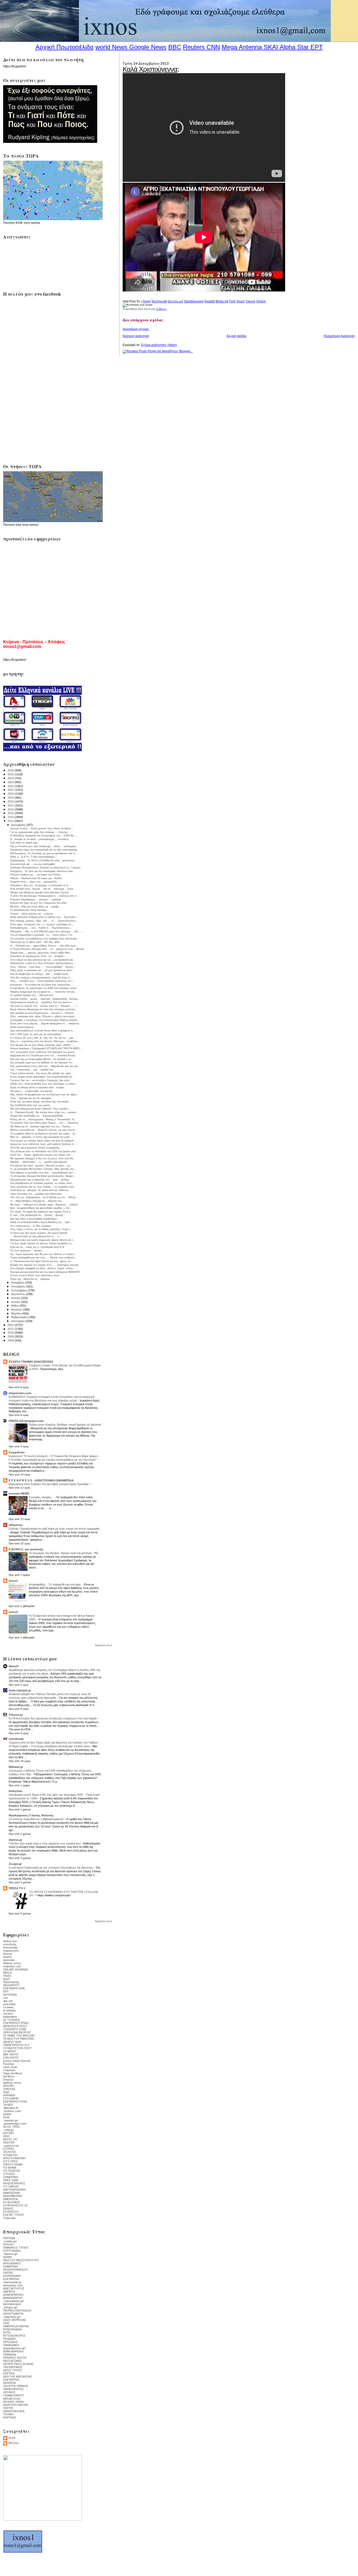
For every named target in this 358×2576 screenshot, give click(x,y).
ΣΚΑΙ (6, 2117)
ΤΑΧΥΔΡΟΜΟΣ (13, 2367)
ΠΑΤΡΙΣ (8, 2273)
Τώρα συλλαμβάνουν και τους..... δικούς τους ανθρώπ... (44, 1257)
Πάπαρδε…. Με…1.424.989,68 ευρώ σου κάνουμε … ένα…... (47, 931)
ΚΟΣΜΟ (9, 2133)
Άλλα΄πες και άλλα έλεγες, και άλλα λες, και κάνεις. (40, 1102)
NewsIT (14, 1666)
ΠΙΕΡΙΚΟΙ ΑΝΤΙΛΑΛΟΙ (17, 2310)
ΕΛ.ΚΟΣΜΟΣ (12, 2202)
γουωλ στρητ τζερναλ (17, 2061)
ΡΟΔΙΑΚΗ (9, 2339)
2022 (11, 786)
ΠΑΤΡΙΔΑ (9, 2238)
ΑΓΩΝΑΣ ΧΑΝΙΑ (13, 2402)
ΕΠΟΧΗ (8, 2244)
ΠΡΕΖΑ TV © (17, 1888)
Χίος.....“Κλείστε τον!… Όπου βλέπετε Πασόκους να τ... (42, 981)
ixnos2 (13, 1612)
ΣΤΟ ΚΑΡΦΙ (11, 2098)
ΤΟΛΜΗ (8, 2414)
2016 (11, 809)
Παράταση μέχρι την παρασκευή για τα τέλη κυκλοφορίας (44, 850)
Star (303, 47)
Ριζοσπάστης (11, 1982)
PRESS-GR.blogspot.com (26, 1421)
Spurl (240, 301)
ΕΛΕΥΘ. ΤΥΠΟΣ (14, 2215)
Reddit (209, 301)
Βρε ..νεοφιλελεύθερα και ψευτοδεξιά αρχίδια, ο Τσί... (41, 1208)
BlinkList (221, 301)
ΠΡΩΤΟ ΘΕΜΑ (13, 2164)
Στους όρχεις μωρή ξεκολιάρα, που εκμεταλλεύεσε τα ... (43, 1077)
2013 (11, 821)
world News (111, 47)
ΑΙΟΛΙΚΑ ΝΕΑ (12, 2304)
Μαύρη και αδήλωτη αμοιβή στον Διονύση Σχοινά (39, 892)
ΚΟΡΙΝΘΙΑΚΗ (12, 2276)
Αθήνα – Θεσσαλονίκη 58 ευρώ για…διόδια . (37, 878)
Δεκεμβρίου (19, 825)
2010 (11, 1333)
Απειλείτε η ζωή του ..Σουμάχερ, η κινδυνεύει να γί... (40, 885)
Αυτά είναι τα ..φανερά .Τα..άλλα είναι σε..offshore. (40, 1190)
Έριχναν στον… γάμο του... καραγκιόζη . (34, 882)
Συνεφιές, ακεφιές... (42, 1497)
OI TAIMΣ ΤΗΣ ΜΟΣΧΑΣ (19, 2036)
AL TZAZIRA (11, 2020)
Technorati (159, 301)
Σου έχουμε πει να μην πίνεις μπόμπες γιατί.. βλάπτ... (42, 1045)
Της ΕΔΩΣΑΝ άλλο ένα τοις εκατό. (30, 1105)
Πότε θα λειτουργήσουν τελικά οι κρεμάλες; (35, 1148)
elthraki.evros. (12, 2399)
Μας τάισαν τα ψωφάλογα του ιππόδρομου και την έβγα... (44, 1094)
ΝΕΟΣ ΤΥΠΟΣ (13, 2370)
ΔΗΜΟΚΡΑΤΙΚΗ (13, 2295)
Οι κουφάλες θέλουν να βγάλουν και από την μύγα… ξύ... (44, 1133)
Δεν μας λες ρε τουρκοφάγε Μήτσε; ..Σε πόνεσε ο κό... (42, 1059)
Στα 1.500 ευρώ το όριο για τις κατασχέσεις (36, 1034)
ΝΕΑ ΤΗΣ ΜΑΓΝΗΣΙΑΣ (18, 2377)
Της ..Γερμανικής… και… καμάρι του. (32, 1070)
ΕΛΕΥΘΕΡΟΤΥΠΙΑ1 (16, 2023)
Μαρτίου (17, 1313)
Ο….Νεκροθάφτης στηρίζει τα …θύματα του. (36, 1201)
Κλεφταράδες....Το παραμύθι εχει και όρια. (55, 1584)
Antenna (250, 47)
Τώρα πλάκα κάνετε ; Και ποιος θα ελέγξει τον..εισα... (42, 1073)
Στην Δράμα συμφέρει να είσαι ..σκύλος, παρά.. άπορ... (43, 1268)
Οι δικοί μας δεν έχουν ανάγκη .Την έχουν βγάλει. (39, 1233)
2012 (11, 1325)
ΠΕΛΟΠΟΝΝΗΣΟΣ (16, 2270)
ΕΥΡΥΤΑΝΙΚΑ (12, 2251)
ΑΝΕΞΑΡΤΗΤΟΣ (14, 2288)
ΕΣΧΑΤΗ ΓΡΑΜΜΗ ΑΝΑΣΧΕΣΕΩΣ (31, 1362)
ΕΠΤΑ (7, 2333)
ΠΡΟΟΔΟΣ (10, 2342)
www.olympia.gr (20, 1690)
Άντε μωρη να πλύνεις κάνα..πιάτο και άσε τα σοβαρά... (43, 1141)
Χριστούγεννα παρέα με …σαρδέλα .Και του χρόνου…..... (44, 1002)
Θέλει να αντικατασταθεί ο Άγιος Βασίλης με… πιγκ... (41, 1222)
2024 (11, 778)
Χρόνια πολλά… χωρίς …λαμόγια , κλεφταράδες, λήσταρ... (45, 999)
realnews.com (12, 1966)
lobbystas (15, 1791)
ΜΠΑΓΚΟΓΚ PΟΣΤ (15, 2026)
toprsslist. (9, 1960)
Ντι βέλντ (9, 2076)
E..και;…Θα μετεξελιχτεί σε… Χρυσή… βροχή (37, 1215)
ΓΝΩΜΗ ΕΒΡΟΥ (13, 2395)
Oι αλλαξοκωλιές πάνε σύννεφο (28, 910)
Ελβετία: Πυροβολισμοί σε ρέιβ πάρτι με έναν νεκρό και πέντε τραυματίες (54, 1529)
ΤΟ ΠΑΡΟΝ (11, 2187)
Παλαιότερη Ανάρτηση (339, 336)
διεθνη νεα (10, 1941)
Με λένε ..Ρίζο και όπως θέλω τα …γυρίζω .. (36, 907)
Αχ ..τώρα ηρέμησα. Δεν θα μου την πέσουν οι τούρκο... (43, 1254)
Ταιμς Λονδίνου (13, 2073)
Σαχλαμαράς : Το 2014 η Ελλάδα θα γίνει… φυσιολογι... (43, 860)
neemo (7, 1957)
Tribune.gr (16, 1715)
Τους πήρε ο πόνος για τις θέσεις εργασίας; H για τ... (41, 1229)
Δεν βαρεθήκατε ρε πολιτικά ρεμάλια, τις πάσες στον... (42, 1183)
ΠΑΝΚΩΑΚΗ (11, 2345)
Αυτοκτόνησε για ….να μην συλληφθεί (32, 864)
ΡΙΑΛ (6, 2092)
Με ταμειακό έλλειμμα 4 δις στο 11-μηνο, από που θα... (43, 1158)
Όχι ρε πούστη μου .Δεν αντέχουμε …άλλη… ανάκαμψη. (43, 846)
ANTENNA (10, 1995)
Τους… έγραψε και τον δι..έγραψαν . (31, 1098)
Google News (148, 47)
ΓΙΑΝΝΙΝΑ (10, 2355)
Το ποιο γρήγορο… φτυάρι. (26, 1250)
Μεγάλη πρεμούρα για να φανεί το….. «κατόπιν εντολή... (44, 992)
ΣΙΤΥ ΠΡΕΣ (10, 2161)
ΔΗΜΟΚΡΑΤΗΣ (13, 2298)
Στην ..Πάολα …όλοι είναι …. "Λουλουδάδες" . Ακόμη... (43, 967)
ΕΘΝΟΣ (8, 2209)
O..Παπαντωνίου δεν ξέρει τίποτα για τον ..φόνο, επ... (42, 1261)
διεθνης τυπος (12, 1963)
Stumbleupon (193, 301)
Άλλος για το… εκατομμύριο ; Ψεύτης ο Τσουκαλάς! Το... (44, 1119)
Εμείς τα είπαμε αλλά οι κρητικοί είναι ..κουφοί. (37, 1087)
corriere (8, 2014)
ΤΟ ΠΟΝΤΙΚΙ (12, 2171)
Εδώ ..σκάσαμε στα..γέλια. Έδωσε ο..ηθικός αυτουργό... (44, 1016)
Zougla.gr (15, 1864)
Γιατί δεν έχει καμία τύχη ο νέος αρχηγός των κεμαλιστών (45, 1843)
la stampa (9, 2010)
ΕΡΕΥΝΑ (9, 2373)
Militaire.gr (16, 1767)
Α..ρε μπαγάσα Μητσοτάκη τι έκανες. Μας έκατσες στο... (43, 1169)
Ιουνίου (16, 1302)
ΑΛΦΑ (7, 2114)
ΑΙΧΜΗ (8, 2257)
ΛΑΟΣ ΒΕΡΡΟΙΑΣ (15, 2320)
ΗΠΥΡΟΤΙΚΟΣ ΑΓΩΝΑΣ (18, 2364)
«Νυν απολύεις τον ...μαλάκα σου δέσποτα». (37, 1194)
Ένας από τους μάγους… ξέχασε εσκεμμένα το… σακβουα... (46, 1023)
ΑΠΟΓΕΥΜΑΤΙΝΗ (14, 2158)
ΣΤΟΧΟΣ (9, 2174)
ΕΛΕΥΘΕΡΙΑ (11, 2279)
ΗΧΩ (6, 2323)
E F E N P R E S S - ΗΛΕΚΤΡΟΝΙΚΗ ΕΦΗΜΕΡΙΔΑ (41, 1480)
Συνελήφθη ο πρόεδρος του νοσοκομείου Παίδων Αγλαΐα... (45, 1020)
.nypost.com (11, 2146)
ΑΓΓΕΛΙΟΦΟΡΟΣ (14, 2336)
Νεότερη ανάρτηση (136, 336)
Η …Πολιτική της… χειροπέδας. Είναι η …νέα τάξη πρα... (44, 946)
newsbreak (16, 1739)
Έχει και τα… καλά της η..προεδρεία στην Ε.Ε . (38, 1247)
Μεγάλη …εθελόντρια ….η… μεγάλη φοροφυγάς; (39, 1162)
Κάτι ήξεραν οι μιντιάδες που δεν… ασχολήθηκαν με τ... (43, 1173)
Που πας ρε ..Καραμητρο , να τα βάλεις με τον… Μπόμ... (44, 1197)
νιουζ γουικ (10, 2067)
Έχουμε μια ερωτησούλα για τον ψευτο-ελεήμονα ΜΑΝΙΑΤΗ (45, 1272)
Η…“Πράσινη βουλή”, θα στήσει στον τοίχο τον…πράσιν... (44, 1112)
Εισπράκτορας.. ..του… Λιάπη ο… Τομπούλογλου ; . (41, 928)
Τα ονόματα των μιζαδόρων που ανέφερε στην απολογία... (45, 938)
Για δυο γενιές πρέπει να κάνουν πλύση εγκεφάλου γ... (42, 1243)
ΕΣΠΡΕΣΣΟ (11, 2212)
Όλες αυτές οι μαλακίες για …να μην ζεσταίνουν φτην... (42, 970)
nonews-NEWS (19, 1493)
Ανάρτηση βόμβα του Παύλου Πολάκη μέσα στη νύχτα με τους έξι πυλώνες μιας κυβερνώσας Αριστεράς (50, 1696)
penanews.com (13, 2285)
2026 (11, 770)
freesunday (10, 1947)
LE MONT (10, 2051)
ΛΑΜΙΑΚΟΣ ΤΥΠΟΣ (16, 2248)
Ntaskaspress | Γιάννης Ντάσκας (31, 1815)
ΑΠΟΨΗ (9, 2086)
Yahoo (250, 301)
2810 (6, 2136)
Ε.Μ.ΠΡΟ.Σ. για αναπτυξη (26, 1549)
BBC (175, 47)
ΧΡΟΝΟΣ (9, 2392)
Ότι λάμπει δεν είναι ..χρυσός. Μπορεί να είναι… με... (41, 1165)
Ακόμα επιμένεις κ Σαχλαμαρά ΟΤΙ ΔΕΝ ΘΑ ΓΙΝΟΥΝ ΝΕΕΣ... (46, 1048)
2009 (11, 1336)
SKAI (271, 47)
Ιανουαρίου (18, 1321)
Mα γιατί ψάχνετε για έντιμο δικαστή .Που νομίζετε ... (41, 1109)
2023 (11, 782)
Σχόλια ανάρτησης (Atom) (159, 345)
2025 (11, 774)
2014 (11, 817)
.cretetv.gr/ (10, 2241)
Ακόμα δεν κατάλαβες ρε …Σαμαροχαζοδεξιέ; (37, 1116)
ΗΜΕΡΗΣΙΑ (10, 2199)
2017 (11, 805)
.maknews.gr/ (12, 2317)
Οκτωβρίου (18, 1286)
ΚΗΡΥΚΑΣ (10, 2417)
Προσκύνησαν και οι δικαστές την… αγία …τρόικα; (40, 1180)
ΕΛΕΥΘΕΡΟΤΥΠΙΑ (15, 2102)
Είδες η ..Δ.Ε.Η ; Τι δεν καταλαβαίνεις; (33, 857)
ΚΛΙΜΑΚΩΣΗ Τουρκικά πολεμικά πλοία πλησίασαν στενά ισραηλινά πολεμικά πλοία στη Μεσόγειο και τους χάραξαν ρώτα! (51, 1399)
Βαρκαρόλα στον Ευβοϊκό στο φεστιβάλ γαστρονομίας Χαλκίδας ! (50, 1484)
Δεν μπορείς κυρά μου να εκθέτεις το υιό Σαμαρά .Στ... (42, 1062)
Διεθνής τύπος (12, 2083)
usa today (9, 2004)
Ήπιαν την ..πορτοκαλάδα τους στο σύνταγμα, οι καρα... (44, 1084)
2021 (11, 790)
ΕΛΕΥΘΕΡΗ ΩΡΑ (14, 1988)
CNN (213, 47)
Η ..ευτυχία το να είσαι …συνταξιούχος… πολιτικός (40, 839)
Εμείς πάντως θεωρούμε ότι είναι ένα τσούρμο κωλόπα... (44, 1009)
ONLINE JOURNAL (16, 1969)
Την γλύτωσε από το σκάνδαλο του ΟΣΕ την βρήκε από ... (45, 1151)
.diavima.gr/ (10, 2254)
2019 (11, 798)
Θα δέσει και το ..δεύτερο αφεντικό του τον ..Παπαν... (41, 1126)
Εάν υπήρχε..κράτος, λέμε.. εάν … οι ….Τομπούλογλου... (44, 921)
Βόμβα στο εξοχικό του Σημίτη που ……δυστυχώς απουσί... (45, 1265)
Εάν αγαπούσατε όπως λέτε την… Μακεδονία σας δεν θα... (45, 1066)
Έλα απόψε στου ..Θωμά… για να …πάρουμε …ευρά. (42, 889)
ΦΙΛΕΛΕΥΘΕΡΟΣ (14, 2183)
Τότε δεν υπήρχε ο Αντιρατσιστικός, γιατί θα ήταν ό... (41, 978)
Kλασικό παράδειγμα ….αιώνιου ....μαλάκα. (36, 899)
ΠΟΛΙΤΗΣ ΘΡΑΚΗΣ (16, 2386)
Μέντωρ (13, 2443)
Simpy (261, 301)
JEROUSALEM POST (17, 2032)
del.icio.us (175, 301)
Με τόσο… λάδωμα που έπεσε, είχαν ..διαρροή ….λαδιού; (44, 1205)
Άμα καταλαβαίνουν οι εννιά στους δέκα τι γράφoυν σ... (43, 1030)
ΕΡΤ (6, 1991)
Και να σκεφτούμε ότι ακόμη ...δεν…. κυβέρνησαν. (40, 974)
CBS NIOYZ (11, 2058)
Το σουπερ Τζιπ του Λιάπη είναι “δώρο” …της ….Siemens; (45, 1123)
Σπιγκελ (8, 2080)
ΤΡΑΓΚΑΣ (9, 2089)
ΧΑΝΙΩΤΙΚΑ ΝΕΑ (14, 2411)
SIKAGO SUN (12, 2042)
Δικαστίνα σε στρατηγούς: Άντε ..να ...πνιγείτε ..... (39, 956)
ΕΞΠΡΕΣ (9, 2149)
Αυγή (6, 1979)
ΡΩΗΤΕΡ (9, 2142)
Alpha (288, 47)
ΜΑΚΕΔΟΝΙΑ (12, 2193)
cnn (6, 1998)
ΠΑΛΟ (7, 1976)
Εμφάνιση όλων (104, 1645)
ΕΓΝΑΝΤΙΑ (10, 2155)
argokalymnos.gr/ (14, 2348)
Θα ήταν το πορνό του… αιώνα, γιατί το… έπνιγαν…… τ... (45, 1006)
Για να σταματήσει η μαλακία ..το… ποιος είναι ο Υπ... (42, 935)
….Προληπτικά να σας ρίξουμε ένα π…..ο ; (36, 1236)
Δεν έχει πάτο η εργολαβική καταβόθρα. (34, 1219)
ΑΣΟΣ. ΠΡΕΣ (12, 2127)
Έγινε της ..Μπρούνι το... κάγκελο (30, 1279)
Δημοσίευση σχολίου (136, 329)
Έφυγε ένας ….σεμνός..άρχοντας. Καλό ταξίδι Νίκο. (40, 953)
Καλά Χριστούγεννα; (151, 69)
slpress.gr (15, 1840)
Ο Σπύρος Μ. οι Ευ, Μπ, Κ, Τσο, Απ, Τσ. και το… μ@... (43, 1038)
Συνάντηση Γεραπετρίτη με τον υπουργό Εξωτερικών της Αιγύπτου (51, 1868)
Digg (146, 301)
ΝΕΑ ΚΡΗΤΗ (11, 1985)
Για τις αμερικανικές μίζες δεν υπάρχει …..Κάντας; (39, 832)
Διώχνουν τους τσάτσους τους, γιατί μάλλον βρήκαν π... (43, 1144)
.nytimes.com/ (12, 2111)
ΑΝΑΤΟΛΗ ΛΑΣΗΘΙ (16, 2405)
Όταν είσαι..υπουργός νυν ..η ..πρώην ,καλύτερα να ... (42, 924)
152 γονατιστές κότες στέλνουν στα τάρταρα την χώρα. (43, 1052)
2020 (11, 794)
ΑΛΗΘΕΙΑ (9, 2383)
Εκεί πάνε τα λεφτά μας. (24, 843)
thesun (7, 1954)
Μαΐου (15, 1306)
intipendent (10, 2017)
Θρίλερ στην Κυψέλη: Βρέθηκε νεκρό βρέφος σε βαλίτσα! (65, 1425)
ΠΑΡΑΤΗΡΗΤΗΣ (13, 2389)
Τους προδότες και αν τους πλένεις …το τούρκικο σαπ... (43, 1187)
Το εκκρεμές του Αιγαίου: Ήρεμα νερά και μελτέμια (61, 1553)
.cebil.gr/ (9, 2130)
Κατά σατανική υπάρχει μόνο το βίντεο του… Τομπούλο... (44, 917)
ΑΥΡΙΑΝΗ (9, 2095)
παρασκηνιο (11, 1951)
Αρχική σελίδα (236, 336)
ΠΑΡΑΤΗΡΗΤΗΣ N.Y (16, 2045)
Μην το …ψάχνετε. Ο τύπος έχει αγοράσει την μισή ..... (42, 1137)
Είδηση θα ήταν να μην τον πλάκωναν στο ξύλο (39, 903)
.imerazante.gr (12, 2282)
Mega (229, 47)
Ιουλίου (16, 1298)
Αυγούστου (18, 1294)
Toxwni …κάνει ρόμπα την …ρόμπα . (32, 914)
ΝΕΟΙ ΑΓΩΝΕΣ (13, 2361)
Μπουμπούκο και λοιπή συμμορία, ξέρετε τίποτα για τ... (43, 1240)
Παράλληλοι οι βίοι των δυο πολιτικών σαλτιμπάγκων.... (43, 963)
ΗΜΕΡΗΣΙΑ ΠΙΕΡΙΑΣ (16, 2326)
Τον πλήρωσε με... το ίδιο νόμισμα (31, 1226)
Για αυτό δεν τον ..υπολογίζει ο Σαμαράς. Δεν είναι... (41, 1080)
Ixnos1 (13, 1581)
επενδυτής (10, 1944)
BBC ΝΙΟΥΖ (11, 2054)
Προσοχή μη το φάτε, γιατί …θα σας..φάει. (35, 942)
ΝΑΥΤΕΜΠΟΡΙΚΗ (14, 2190)
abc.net (8, 2001)
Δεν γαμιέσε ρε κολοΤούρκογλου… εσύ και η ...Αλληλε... (43, 1013)
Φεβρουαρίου (20, 1317)
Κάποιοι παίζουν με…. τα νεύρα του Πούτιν (35, 875)
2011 (11, 1329)
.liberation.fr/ (11, 2108)
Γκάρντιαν (9, 2070)
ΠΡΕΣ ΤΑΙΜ (11, 2180)
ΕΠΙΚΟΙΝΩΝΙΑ (12, 2329)
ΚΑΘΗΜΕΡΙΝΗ (13, 2196)
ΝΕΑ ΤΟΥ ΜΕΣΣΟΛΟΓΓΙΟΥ (21, 2260)
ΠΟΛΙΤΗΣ (10, 2152)
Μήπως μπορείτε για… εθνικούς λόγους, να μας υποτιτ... (44, 1130)
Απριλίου (17, 1309)
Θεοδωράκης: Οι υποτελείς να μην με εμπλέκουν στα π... (44, 853)
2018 (11, 802)
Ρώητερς (9, 2064)
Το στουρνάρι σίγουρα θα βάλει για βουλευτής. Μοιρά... (43, 1176)
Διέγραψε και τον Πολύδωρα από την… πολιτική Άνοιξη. (43, 1055)
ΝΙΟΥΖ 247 (10, 2139)
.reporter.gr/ (11, 2120)
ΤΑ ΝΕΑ (8, 2105)
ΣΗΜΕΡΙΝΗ (11, 2177)
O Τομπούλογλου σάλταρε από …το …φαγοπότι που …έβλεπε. (48, 949)
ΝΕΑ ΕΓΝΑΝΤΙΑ (13, 2314)
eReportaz (16, 1525)
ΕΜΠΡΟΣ (9, 2292)
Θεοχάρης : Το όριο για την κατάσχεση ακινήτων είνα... (43, 871)
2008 (11, 1340)
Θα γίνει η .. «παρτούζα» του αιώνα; (31, 1091)
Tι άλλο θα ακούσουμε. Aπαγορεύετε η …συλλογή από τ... (45, 896)
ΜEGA (7, 1973)
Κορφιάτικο (17, 1452)
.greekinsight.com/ (15, 2124)
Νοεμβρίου (18, 1282)
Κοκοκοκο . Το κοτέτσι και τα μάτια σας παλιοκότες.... (42, 985)
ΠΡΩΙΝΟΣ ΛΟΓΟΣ (15, 2358)
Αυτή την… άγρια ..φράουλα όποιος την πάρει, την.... (42, 1155)
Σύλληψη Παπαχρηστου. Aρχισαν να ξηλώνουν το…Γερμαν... (46, 867)
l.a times (8, 2007)
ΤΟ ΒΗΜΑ (10, 2168)
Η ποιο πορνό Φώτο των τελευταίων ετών (35, 1275)
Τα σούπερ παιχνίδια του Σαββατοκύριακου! (37, 1819)
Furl (232, 301)
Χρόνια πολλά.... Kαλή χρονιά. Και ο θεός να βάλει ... (42, 828)
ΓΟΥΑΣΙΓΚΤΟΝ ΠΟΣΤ (17, 2048)
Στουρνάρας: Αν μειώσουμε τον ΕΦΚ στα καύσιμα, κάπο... (45, 988)
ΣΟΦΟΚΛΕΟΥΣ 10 (15, 2205)
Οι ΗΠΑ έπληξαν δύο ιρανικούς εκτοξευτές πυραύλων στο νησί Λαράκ (53, 1718)
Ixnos (12, 2438)
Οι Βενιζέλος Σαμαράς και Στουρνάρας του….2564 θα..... (44, 835)
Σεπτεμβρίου (19, 1290)
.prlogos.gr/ (10, 2307)
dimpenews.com (20, 1393)
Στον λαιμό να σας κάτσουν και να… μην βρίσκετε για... (43, 960)
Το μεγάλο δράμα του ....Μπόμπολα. (32, 995)
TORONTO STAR (15, 2029)
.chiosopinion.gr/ (13, 2301)
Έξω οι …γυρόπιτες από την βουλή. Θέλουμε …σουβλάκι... (45, 1041)
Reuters (194, 47)
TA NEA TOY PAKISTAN (18, 2039)
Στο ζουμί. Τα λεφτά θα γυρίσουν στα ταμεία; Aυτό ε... (41, 1212)
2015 (11, 813)
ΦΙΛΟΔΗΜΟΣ (12, 2263)
